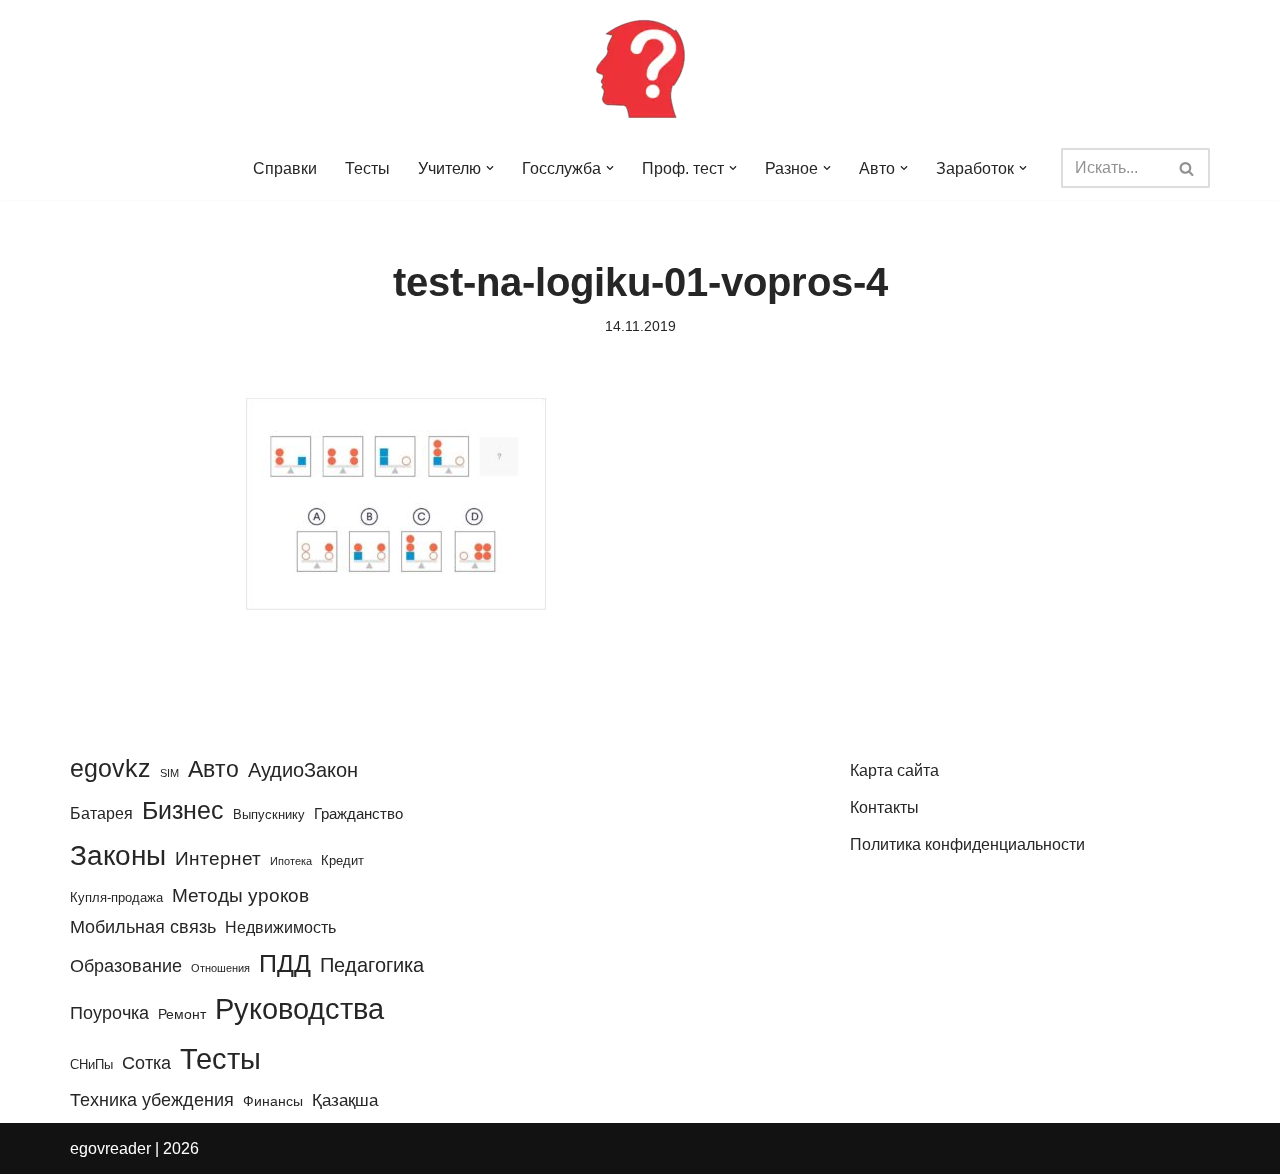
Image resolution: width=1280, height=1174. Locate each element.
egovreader (110, 1148)
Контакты (884, 807)
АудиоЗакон (303, 770)
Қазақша (345, 1100)
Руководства (299, 1009)
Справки (285, 168)
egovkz (110, 768)
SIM (169, 773)
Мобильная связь (143, 927)
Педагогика (372, 965)
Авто (213, 769)
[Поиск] (1187, 168)
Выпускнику (269, 814)
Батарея (101, 813)
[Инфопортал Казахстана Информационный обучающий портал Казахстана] (640, 68)
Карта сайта (894, 770)
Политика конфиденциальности (967, 844)
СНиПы (91, 1064)
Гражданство (358, 813)
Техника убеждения (152, 1099)
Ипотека (291, 861)
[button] (490, 168)
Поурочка (109, 1012)
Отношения (220, 968)
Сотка (146, 1062)
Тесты (367, 168)
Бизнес (183, 810)
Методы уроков (240, 895)
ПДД (285, 963)
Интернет (218, 858)
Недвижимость (280, 927)
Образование (126, 966)
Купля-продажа (116, 897)
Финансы (273, 1101)
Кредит (342, 860)
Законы (118, 855)
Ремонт (182, 1014)
